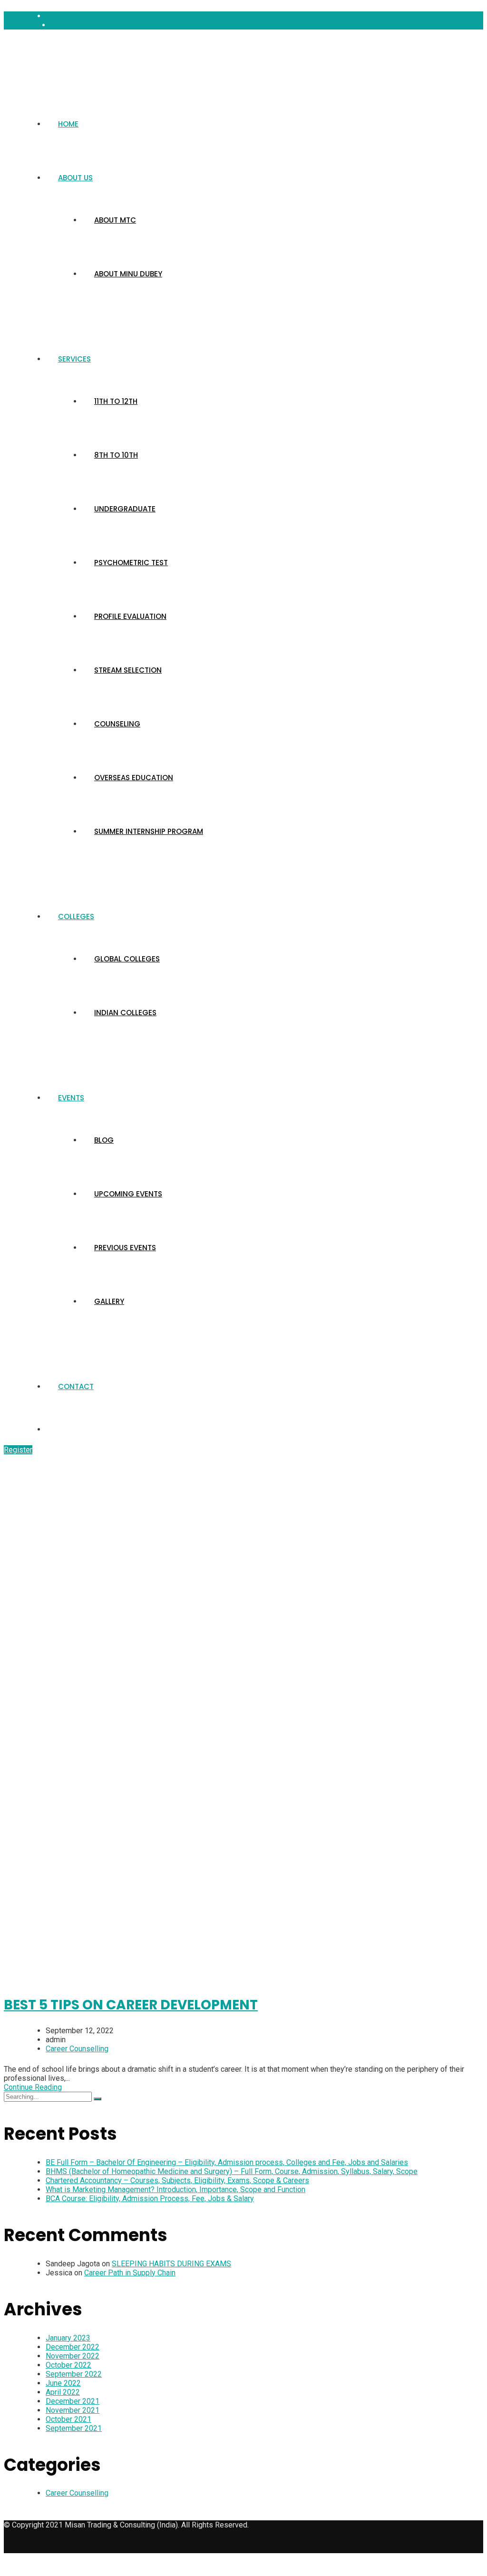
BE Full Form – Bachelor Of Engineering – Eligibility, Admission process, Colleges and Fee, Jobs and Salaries (227, 2162)
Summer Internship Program (149, 831)
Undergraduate (125, 509)
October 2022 (68, 2365)
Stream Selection (128, 670)
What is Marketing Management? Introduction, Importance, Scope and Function (175, 2189)
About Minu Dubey (128, 274)
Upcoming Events (128, 1194)
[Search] (97, 2099)
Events (71, 1098)
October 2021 (68, 2419)
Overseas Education (134, 778)
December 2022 (73, 2347)
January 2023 (68, 2338)
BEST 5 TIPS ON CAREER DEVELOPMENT (131, 2005)
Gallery (109, 1301)
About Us (75, 178)
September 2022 (74, 2374)
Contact (76, 1386)
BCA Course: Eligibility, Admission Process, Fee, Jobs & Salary (150, 2199)
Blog (104, 1140)
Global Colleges (127, 959)
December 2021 (73, 2401)
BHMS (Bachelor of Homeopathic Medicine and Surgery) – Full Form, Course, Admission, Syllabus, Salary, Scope (232, 2171)
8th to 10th (116, 455)
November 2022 (73, 2356)
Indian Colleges (125, 1013)
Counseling (117, 724)
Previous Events (125, 1248)
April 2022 (63, 2392)
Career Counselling (77, 2049)
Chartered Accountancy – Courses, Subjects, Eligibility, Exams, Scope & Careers (177, 2180)
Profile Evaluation (130, 616)
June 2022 (63, 2383)
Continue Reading (33, 2087)
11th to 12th (116, 401)
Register (18, 1450)
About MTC (115, 220)
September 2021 (74, 2428)
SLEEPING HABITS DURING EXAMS (171, 2264)
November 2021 (73, 2410)
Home (68, 124)
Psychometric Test (131, 563)
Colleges (76, 916)
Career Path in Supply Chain (130, 2273)
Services (74, 359)
